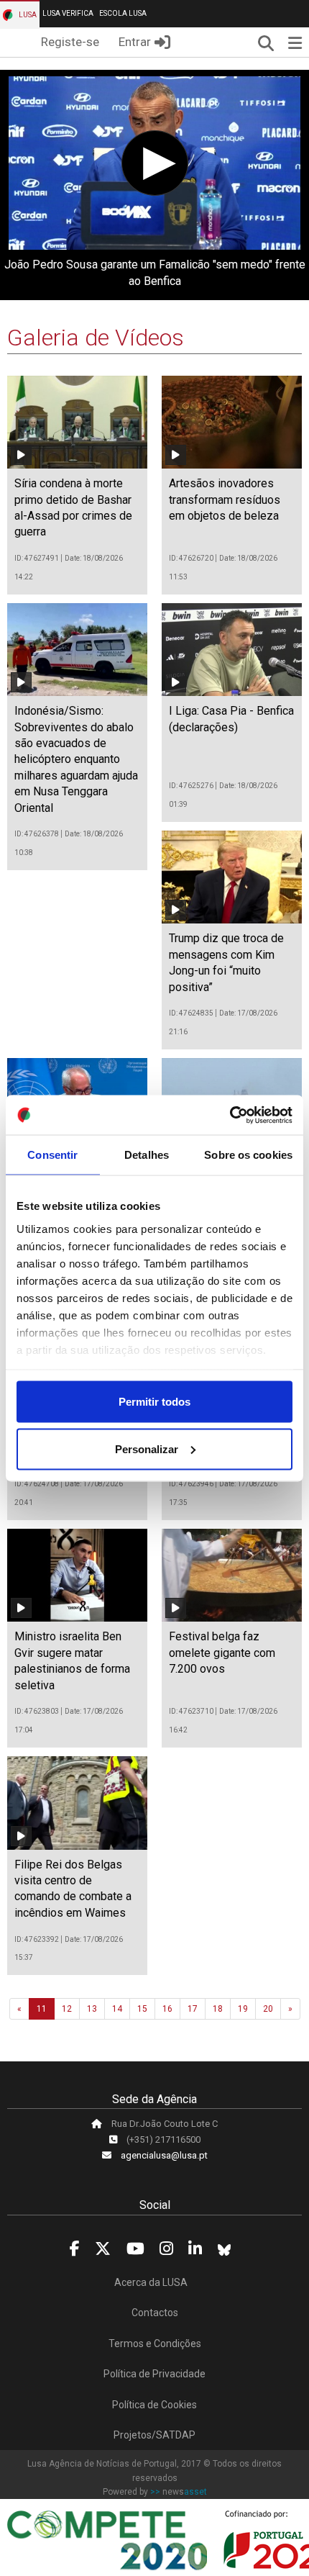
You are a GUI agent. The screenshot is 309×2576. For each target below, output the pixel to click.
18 (218, 2009)
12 (67, 2009)
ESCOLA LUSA (123, 13)
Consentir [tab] (52, 1155)
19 (243, 2009)
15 (142, 2009)
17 (193, 2009)
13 (92, 2009)
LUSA (27, 15)
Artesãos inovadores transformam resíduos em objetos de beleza (225, 500)
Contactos (155, 2313)
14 (117, 2009)
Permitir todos (154, 1402)
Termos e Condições (155, 2344)
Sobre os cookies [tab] (248, 1155)
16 (167, 2009)
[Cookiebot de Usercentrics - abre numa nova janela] (230, 1115)
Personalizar (147, 1449)
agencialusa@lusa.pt (164, 2155)
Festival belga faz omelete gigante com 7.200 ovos (222, 1653)
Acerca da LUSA (151, 2282)
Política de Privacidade (154, 2374)
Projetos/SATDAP (154, 2435)
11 (42, 2009)
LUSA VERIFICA (68, 13)
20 (268, 2009)
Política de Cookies (154, 2405)
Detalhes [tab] (147, 1155)
